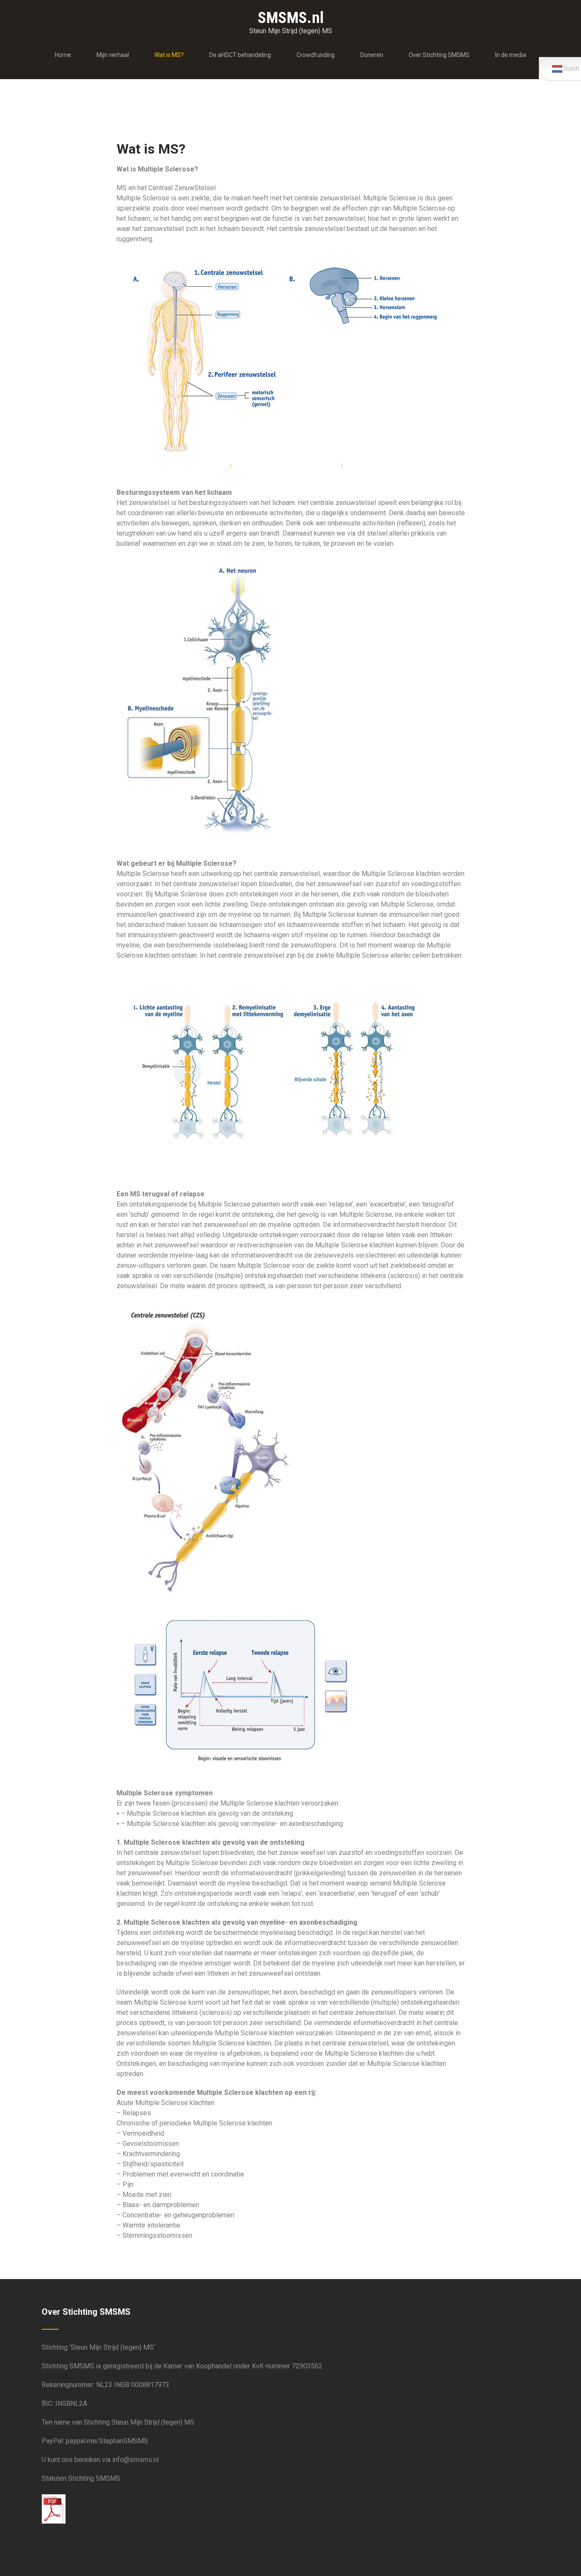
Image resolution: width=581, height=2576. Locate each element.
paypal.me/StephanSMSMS (107, 2441)
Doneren (372, 55)
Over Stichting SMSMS (439, 55)
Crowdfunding (316, 55)
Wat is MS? (169, 55)
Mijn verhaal (113, 55)
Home (63, 55)
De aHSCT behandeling (240, 55)
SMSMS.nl (291, 18)
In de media (511, 55)
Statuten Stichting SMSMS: (82, 2478)
